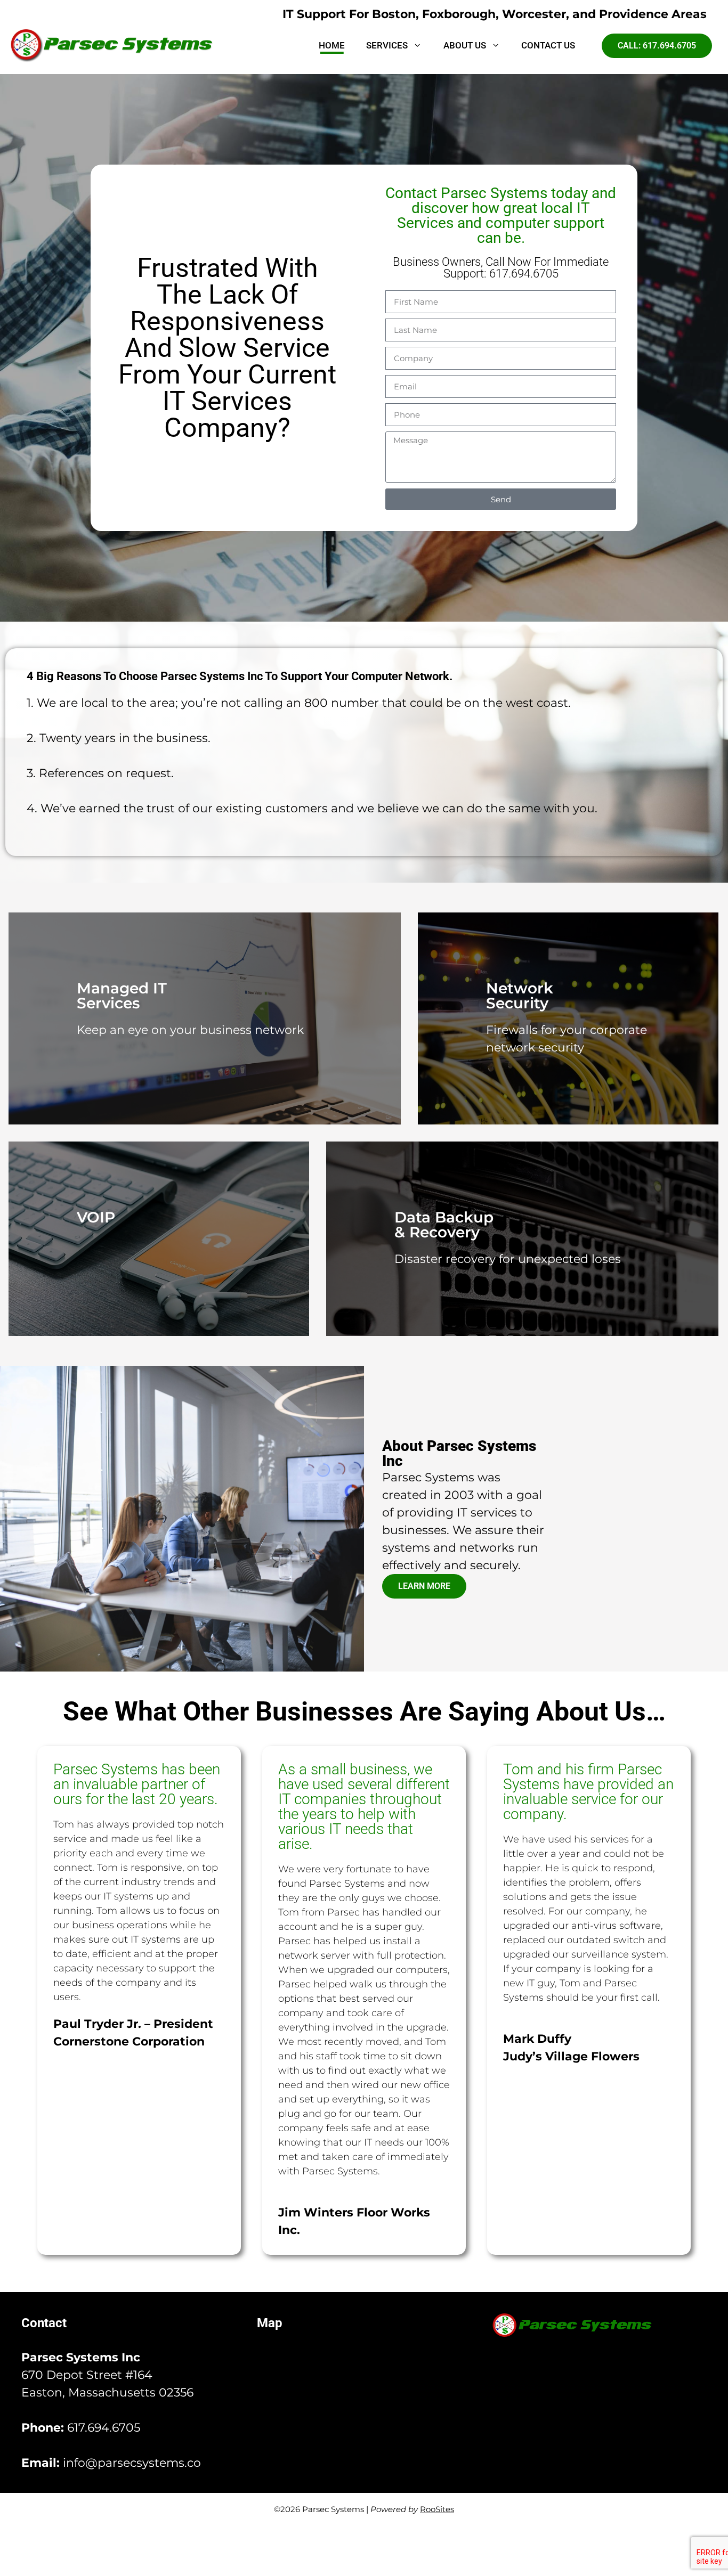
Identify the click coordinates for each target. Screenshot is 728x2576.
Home (332, 46)
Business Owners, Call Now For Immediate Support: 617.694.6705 (501, 268)
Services (387, 46)
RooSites (437, 2509)
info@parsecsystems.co (132, 2463)
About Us (465, 46)
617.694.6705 (104, 2428)
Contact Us (548, 46)
